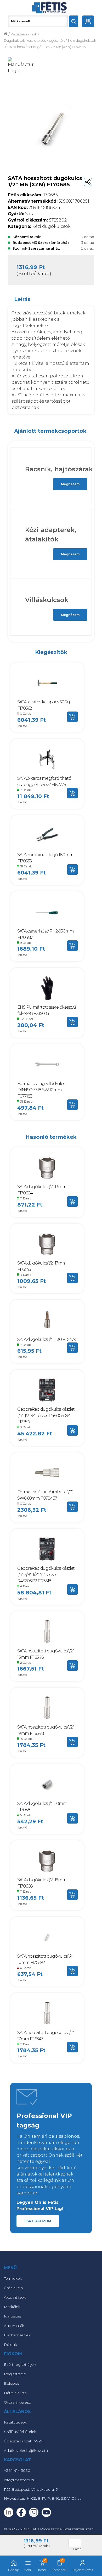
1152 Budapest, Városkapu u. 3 (31, 2489)
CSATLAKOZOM (38, 2221)
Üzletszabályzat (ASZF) (24, 2441)
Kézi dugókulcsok (82, 41)
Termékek (13, 2278)
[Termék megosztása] (88, 182)
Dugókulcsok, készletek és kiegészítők (34, 41)
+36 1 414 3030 (17, 2470)
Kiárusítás (12, 2316)
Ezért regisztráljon (20, 2364)
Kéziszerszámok (24, 34)
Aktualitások (15, 2297)
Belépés (12, 2383)
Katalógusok (15, 2422)
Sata (21, 214)
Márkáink (12, 2307)
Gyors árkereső (18, 2402)
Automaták (14, 2326)
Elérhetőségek (17, 2335)
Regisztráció (15, 2374)
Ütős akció (13, 2288)
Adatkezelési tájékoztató (26, 2451)
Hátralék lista (15, 2393)
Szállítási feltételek (20, 2432)
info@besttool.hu (20, 2480)
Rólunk (10, 2345)
